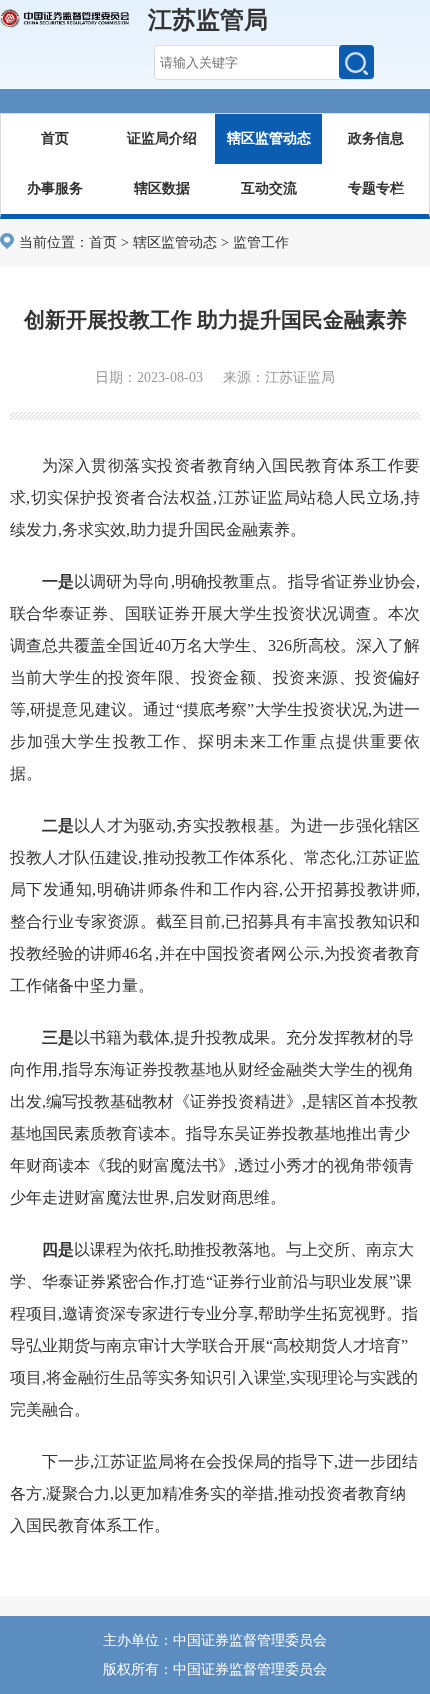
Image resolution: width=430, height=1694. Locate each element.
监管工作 (261, 242)
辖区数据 (162, 188)
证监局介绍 (162, 138)
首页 (55, 138)
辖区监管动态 (269, 138)
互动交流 (269, 188)
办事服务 (55, 188)
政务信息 (376, 138)
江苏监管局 (208, 20)
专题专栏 (376, 188)
